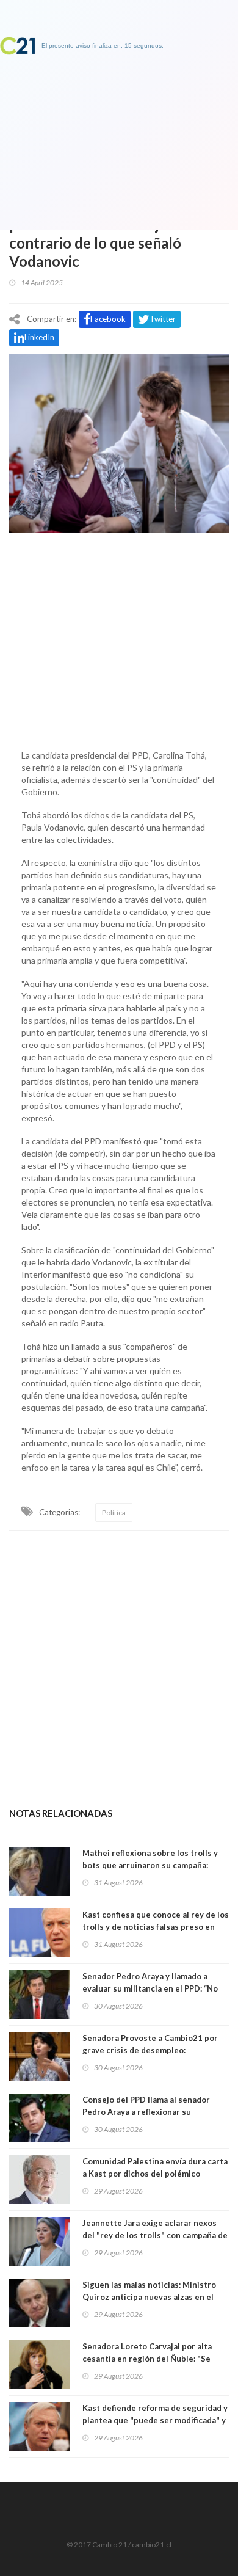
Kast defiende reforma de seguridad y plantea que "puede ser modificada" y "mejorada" (155, 2420)
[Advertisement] (119, 638)
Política (114, 1512)
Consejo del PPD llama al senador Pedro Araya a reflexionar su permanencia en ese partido (146, 2112)
